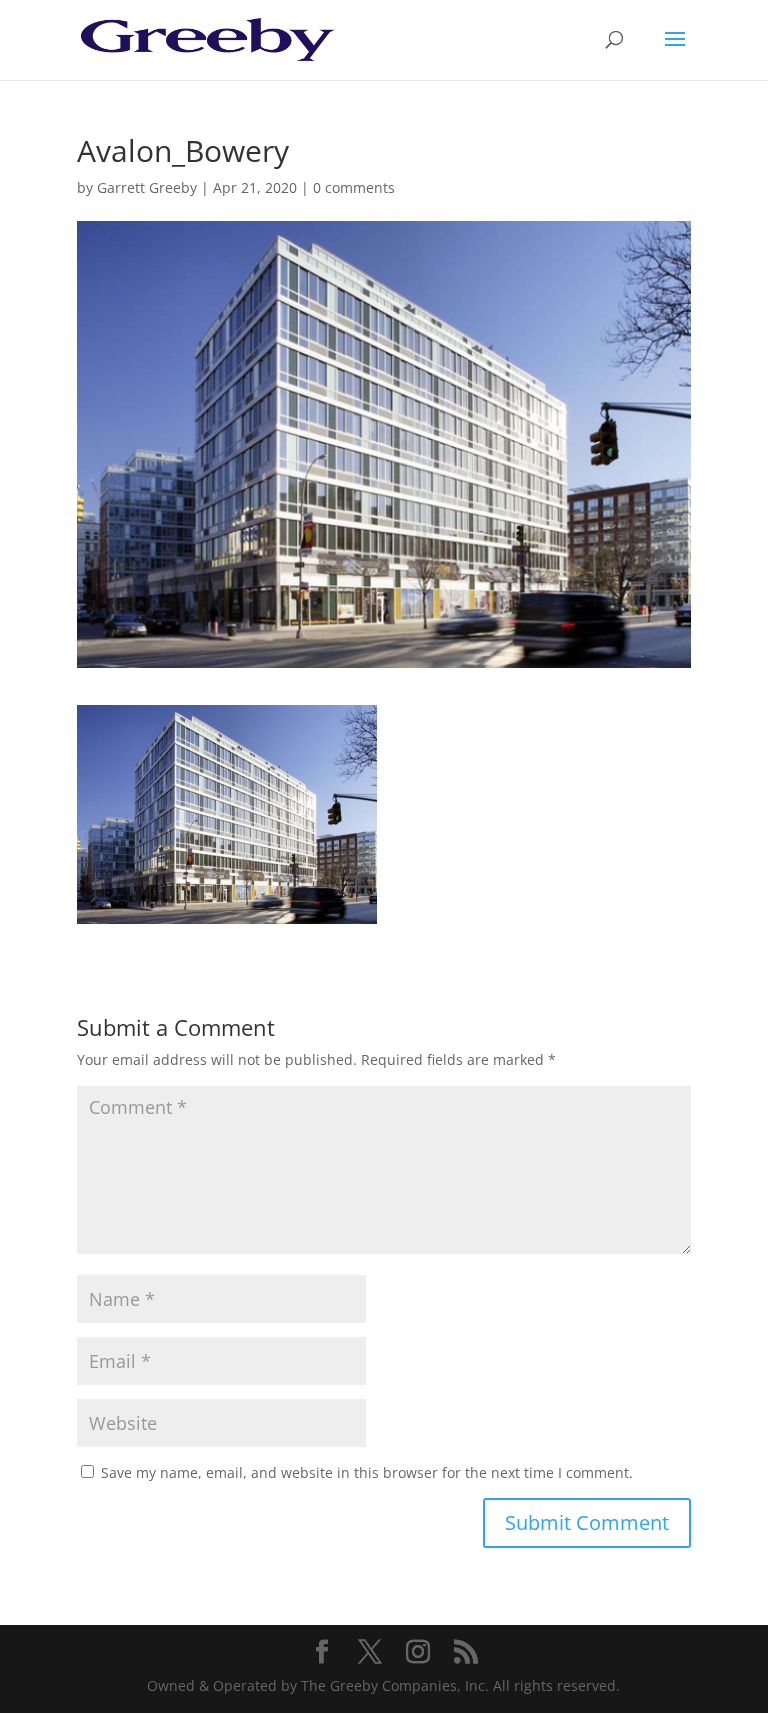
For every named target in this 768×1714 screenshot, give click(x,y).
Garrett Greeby (147, 187)
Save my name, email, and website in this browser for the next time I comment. (367, 1472)
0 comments (354, 187)
